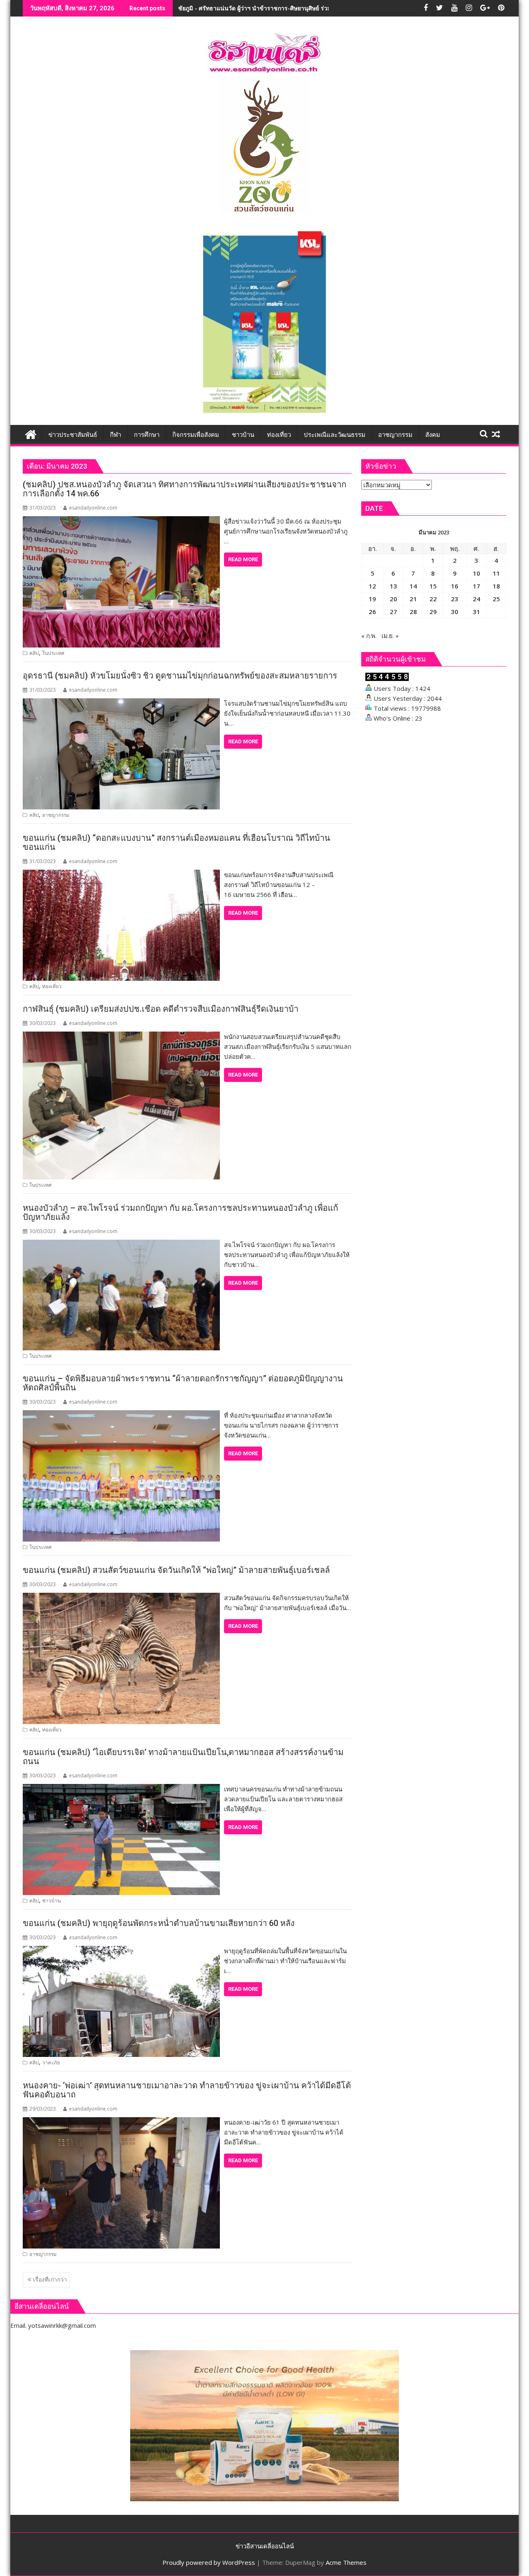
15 (433, 586)
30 (455, 612)
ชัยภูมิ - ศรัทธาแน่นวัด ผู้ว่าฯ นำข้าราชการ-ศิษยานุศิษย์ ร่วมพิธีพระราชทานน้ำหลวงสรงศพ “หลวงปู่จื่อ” (309, 8)
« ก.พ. (369, 636)
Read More (243, 559)
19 (372, 599)
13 (393, 586)
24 (477, 599)
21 (413, 599)
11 (496, 573)
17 (477, 586)
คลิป (34, 653)
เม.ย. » (390, 636)
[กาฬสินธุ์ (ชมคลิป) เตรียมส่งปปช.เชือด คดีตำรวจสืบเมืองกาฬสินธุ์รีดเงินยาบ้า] (121, 1037)
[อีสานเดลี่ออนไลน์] (31, 433)
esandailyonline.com (93, 508)
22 (433, 599)
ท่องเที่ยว (52, 986)
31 (477, 612)
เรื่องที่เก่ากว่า (50, 2279)
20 (393, 599)
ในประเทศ (53, 653)
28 (413, 612)
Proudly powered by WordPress (209, 2562)
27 (393, 612)
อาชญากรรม (56, 815)
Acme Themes (346, 2562)
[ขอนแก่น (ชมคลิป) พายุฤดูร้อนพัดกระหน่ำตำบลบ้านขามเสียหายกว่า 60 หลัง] (121, 1951)
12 (372, 586)
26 (372, 612)
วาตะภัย (51, 2062)
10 (477, 573)
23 (455, 599)
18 (496, 586)
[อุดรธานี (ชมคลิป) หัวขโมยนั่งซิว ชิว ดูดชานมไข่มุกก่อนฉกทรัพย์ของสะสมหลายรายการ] (121, 703)
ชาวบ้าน (51, 1901)
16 (455, 586)
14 (413, 586)
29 (433, 612)
